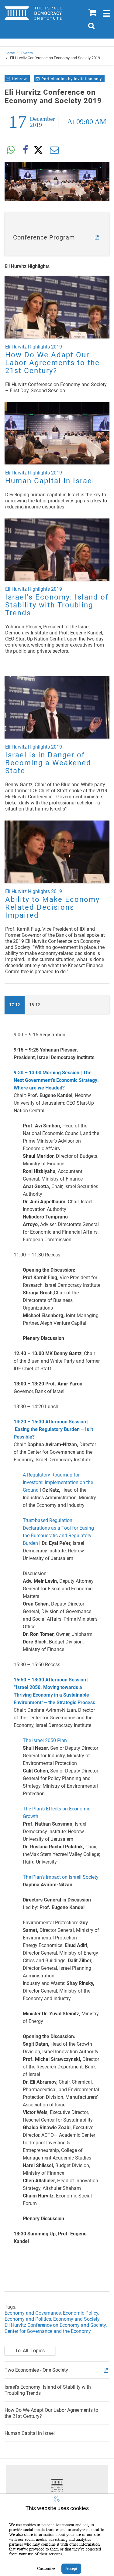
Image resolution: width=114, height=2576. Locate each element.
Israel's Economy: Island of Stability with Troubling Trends (48, 2390)
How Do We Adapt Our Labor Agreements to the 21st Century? (51, 2413)
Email (54, 150)
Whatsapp (11, 150)
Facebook (25, 150)
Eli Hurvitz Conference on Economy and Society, (56, 2325)
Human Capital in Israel (30, 2433)
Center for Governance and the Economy (48, 2331)
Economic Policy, (82, 2313)
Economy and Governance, (33, 2313)
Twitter (40, 150)
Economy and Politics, (29, 2319)
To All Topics (30, 2351)
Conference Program (44, 237)
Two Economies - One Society (36, 2370)
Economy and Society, (77, 2319)
